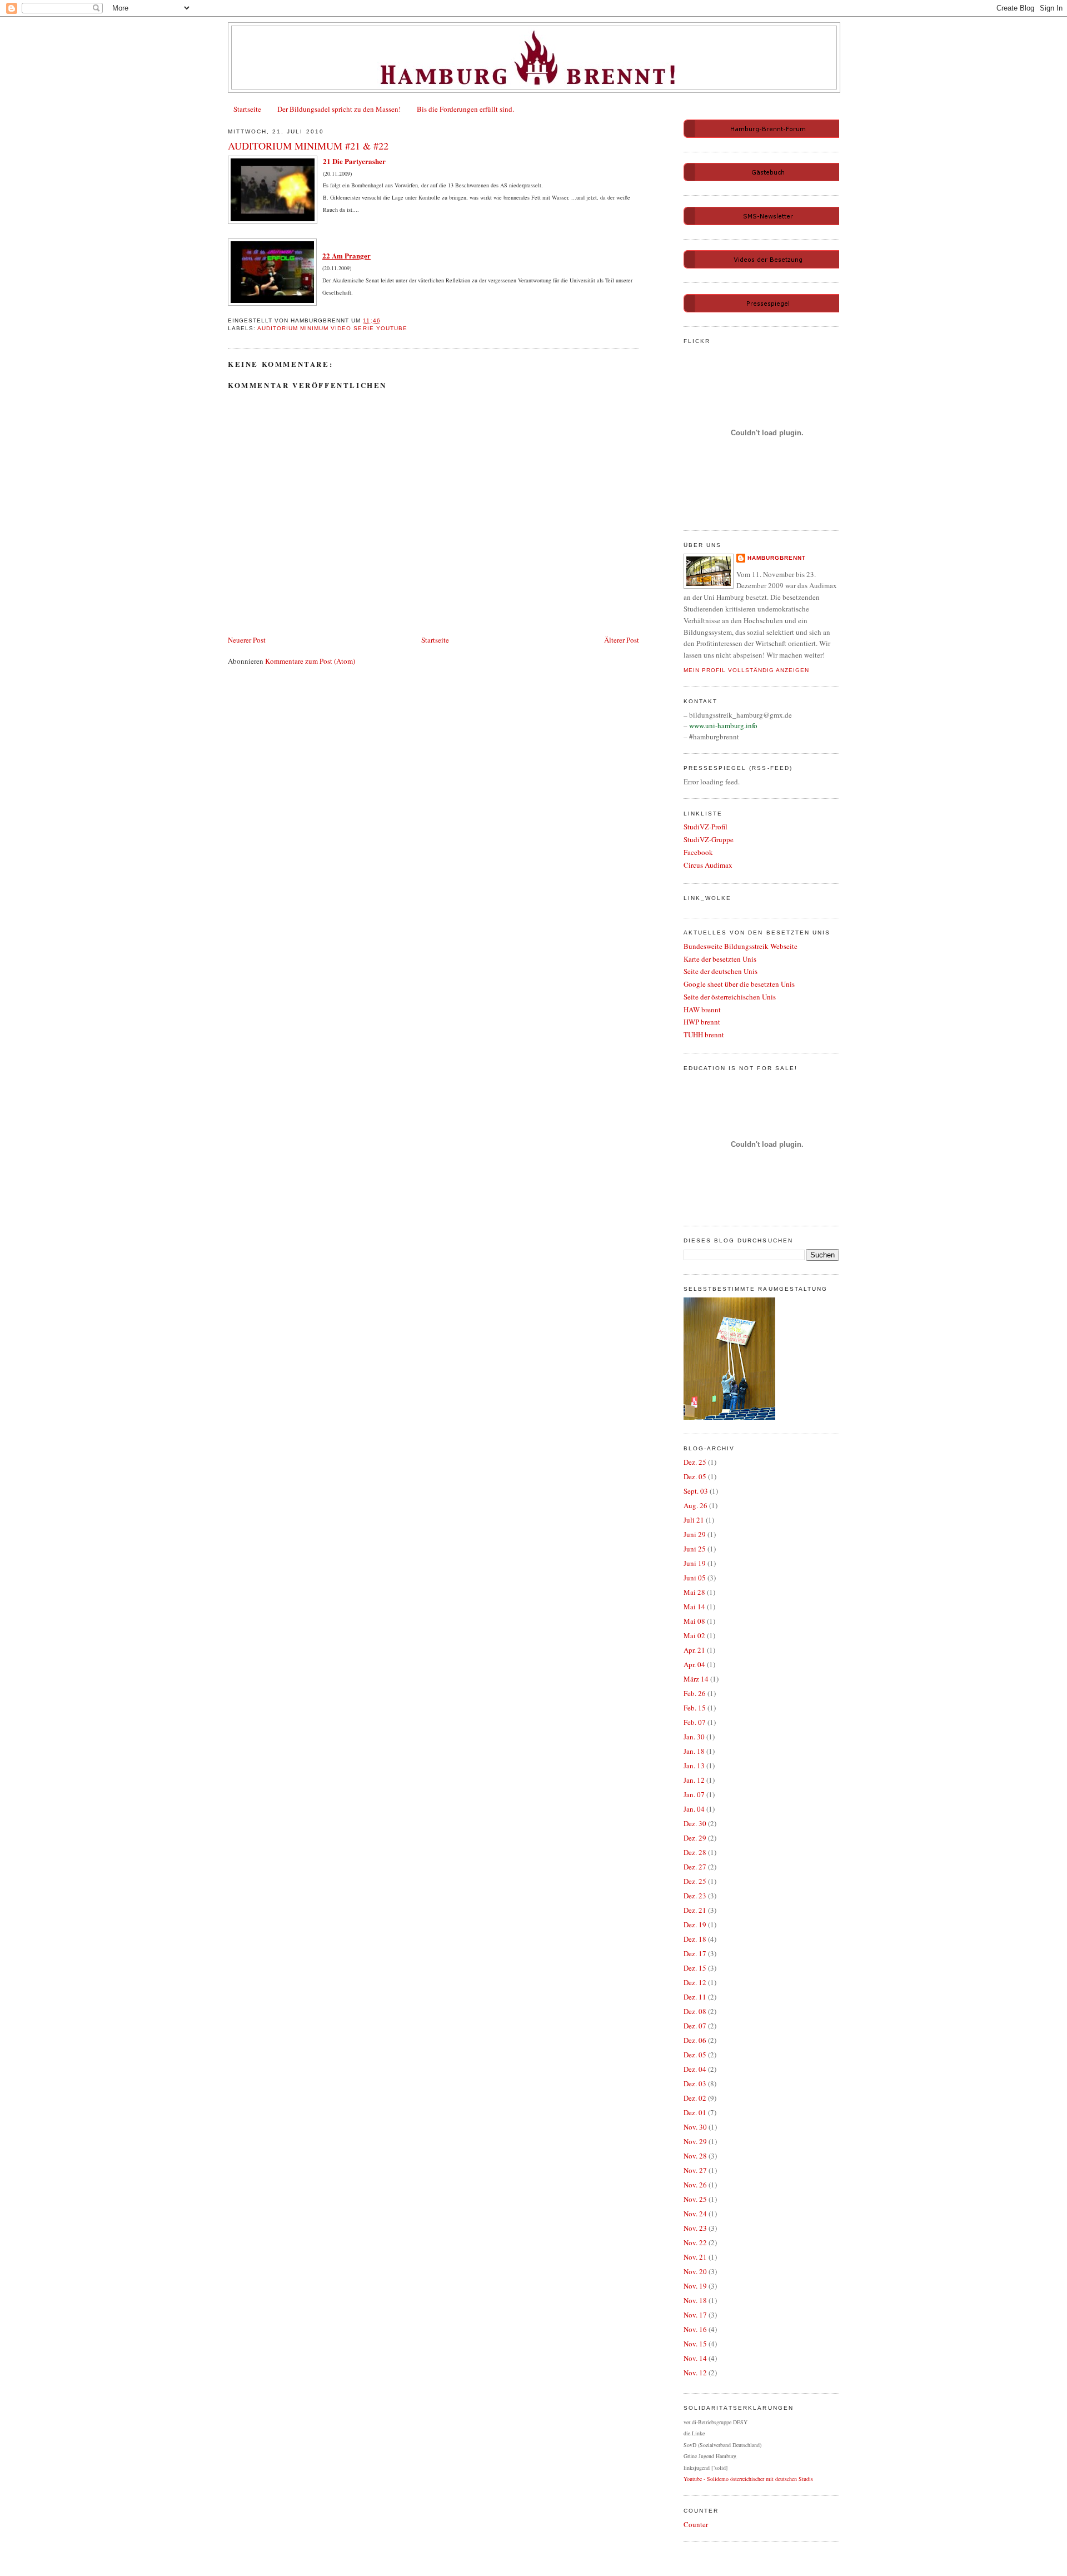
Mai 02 (694, 1635)
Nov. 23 (695, 2228)
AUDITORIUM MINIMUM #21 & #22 (308, 146)
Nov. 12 (695, 2373)
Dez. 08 (695, 2011)
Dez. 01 (695, 2112)
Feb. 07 (695, 1722)
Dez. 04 (695, 2069)
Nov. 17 (695, 2315)
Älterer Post (622, 640)
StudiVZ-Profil (705, 827)
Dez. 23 (695, 1896)
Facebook (698, 852)
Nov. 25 (695, 2199)
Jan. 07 (694, 1794)
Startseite (247, 109)
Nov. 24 (695, 2214)
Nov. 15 (695, 2344)
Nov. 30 (695, 2127)
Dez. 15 (695, 1968)
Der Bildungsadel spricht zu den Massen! (339, 109)
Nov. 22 (695, 2242)
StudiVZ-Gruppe (709, 839)
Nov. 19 (695, 2286)
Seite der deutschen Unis (721, 971)
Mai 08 (694, 1621)
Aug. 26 (695, 1505)
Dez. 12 (695, 1982)
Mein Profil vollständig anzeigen (746, 670)
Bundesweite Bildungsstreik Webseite (741, 946)
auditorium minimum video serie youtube (332, 328)
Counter (696, 2524)
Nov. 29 (695, 2141)
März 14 (696, 1679)
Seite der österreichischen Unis (730, 997)
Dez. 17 (695, 1953)
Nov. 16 (695, 2329)
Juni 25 (695, 1549)
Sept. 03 (696, 1491)
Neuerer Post (247, 640)
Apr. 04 (694, 1664)
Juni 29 (695, 1534)
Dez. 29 (695, 1838)
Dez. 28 (695, 1852)
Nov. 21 (695, 2257)
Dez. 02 (695, 2098)
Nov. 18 (695, 2300)
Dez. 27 (695, 1867)
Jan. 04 (694, 1809)
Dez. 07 (695, 2026)
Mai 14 (694, 1607)
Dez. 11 (695, 1997)
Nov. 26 (695, 2185)
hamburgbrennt (777, 558)
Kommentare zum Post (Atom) (310, 661)
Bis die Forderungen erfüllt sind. (465, 109)
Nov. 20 (695, 2271)
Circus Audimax (708, 865)
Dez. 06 (695, 2040)
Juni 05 (695, 1578)
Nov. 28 (695, 2156)
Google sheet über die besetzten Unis (739, 984)
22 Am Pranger (346, 255)
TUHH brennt (704, 1035)
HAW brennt (702, 1009)
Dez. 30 (695, 1823)
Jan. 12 (694, 1780)
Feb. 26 (695, 1693)
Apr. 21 (694, 1650)
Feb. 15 (695, 1708)
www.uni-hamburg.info (723, 725)
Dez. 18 (695, 1939)
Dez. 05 (695, 1476)
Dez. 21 (695, 1910)
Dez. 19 (695, 1924)
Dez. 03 (695, 2083)
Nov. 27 (695, 2170)
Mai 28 (694, 1592)
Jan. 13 (694, 1766)
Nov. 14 (695, 2358)
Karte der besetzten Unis (720, 959)
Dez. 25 (695, 1462)
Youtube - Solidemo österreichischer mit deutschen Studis (748, 2479)
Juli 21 (694, 1520)
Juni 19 (695, 1563)
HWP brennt (702, 1022)
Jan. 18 (694, 1751)
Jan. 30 (694, 1737)
